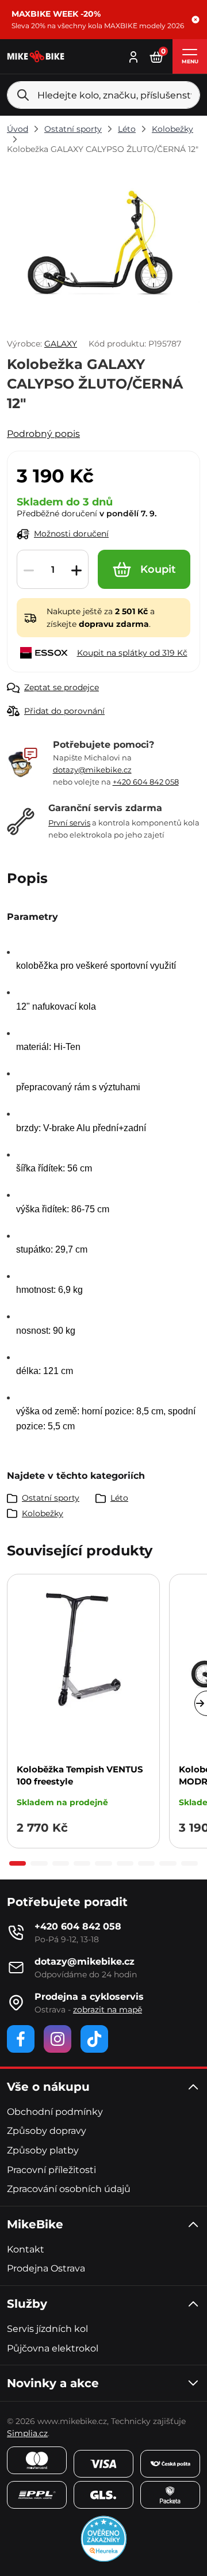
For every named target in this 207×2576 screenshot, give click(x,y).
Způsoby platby (43, 2150)
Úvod (18, 129)
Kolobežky (172, 129)
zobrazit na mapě (108, 2010)
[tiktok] (94, 2039)
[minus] (29, 570)
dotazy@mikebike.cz (92, 770)
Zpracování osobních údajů (69, 2189)
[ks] (53, 570)
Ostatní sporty (73, 129)
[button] (195, 20)
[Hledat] (23, 95)
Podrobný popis (43, 434)
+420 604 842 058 (146, 782)
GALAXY (61, 344)
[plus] (76, 570)
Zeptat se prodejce (62, 687)
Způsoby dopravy (47, 2131)
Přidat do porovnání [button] (64, 711)
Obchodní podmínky (55, 2112)
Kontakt (26, 2249)
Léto (127, 129)
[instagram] (57, 2039)
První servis (69, 823)
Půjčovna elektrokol (53, 2348)
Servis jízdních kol (47, 2329)
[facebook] (21, 2039)
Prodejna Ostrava (46, 2268)
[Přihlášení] (133, 56)
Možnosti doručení (71, 534)
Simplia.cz (27, 2433)
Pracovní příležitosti (51, 2170)
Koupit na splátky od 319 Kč (132, 653)
